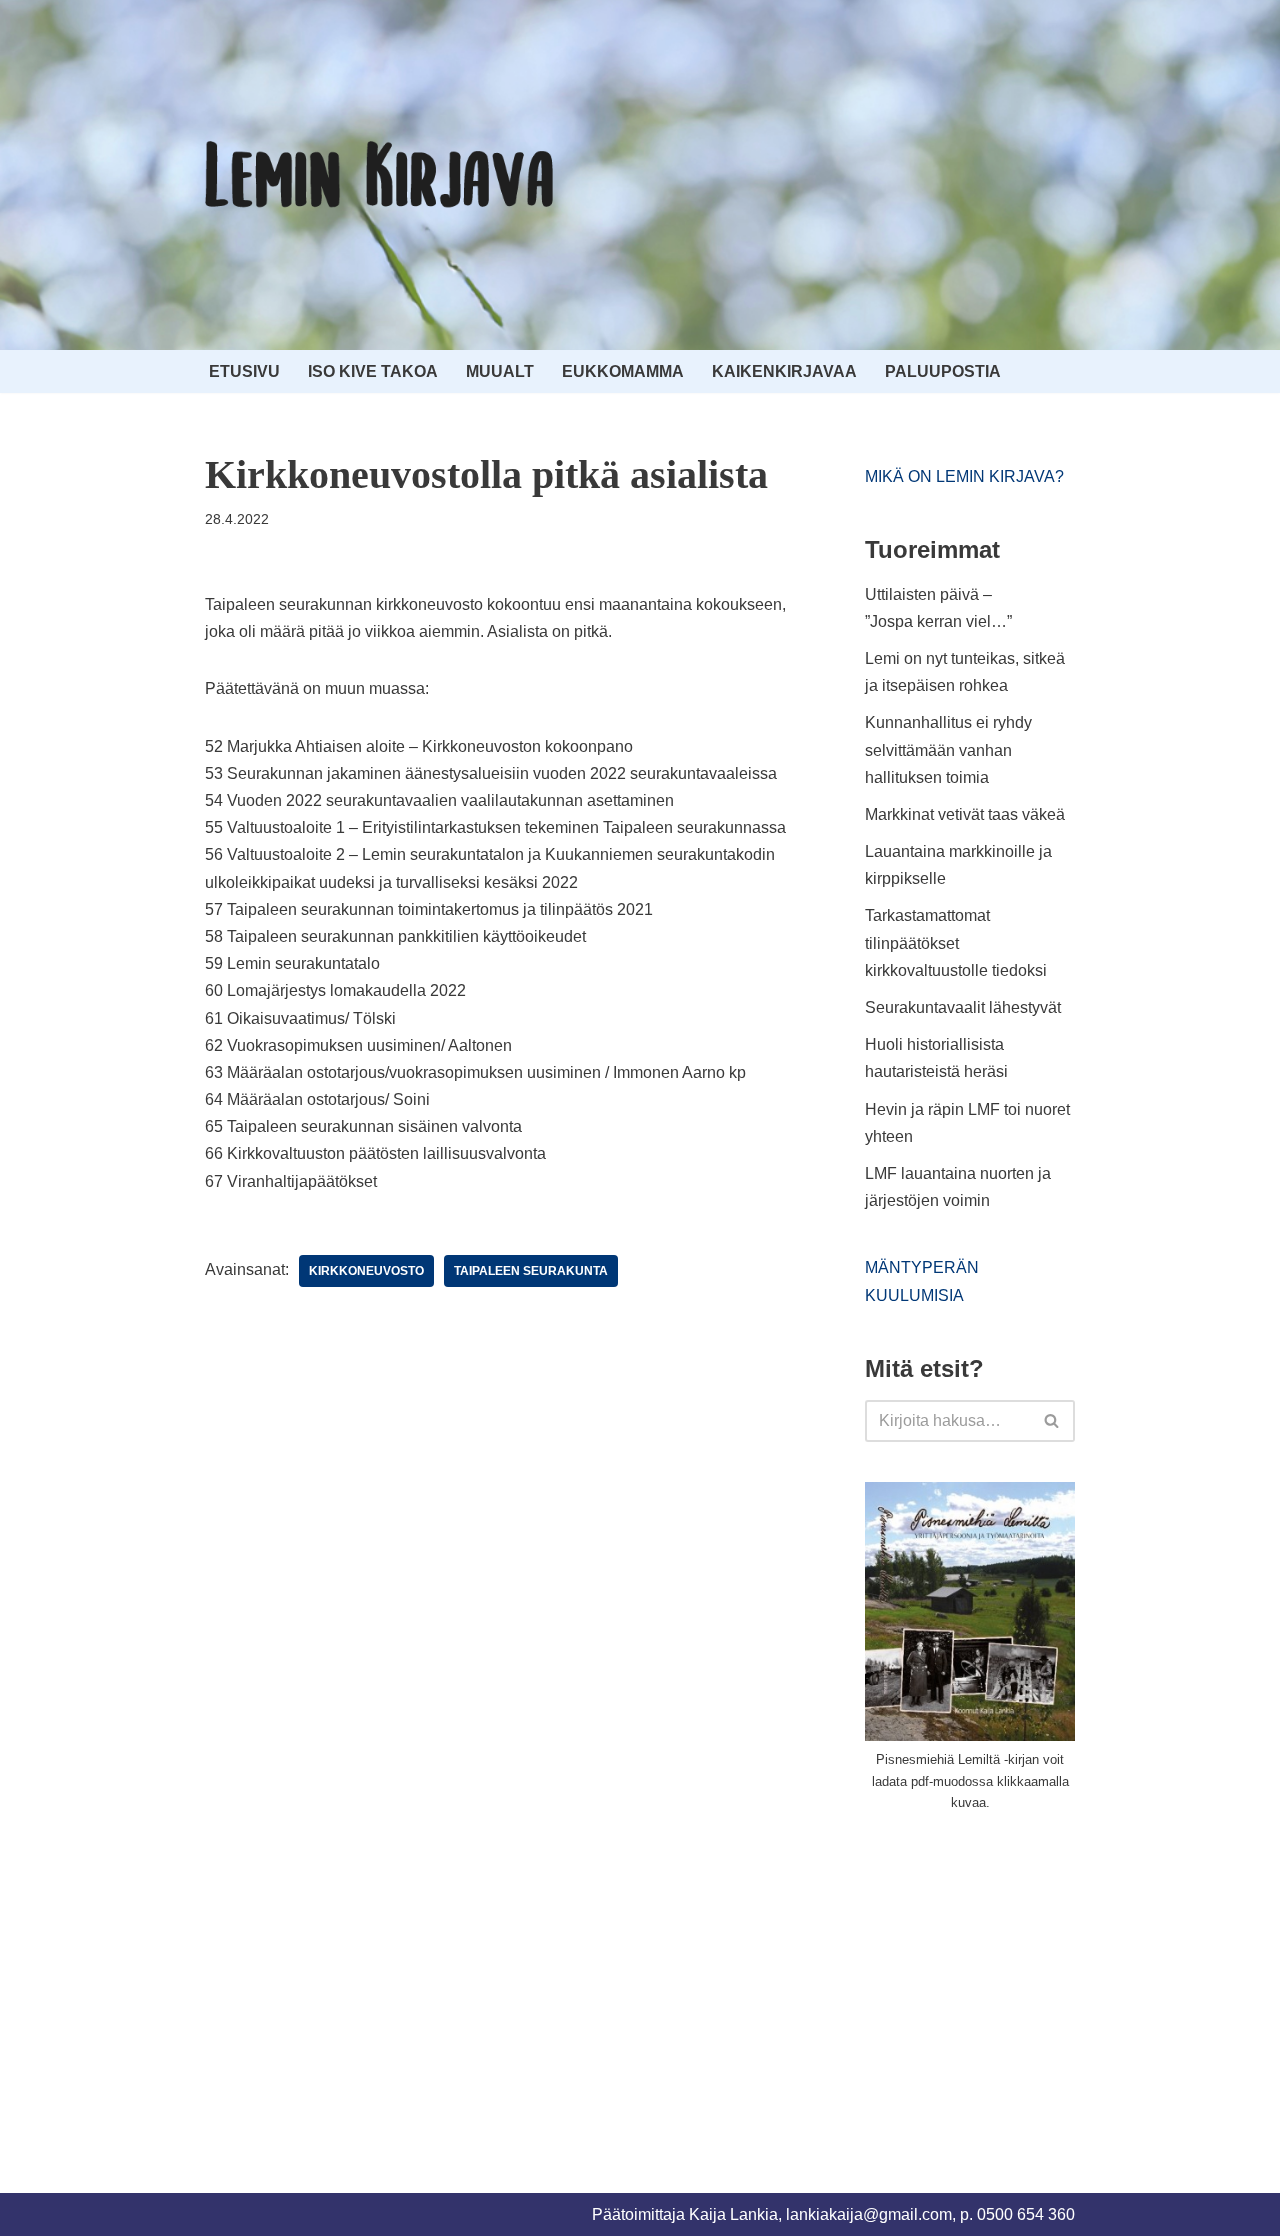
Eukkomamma (623, 371)
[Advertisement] (1015, 1979)
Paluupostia (943, 371)
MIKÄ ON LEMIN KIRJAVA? (964, 476)
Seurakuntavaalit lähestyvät (963, 1007)
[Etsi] (1052, 1421)
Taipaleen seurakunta (531, 1271)
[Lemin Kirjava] (380, 175)
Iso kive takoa (373, 371)
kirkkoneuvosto (366, 1271)
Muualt (500, 371)
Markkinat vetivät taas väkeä (965, 814)
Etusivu (244, 371)
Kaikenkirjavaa (784, 371)
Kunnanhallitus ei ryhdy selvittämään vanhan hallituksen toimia (948, 749)
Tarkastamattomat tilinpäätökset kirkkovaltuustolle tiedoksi (956, 942)
